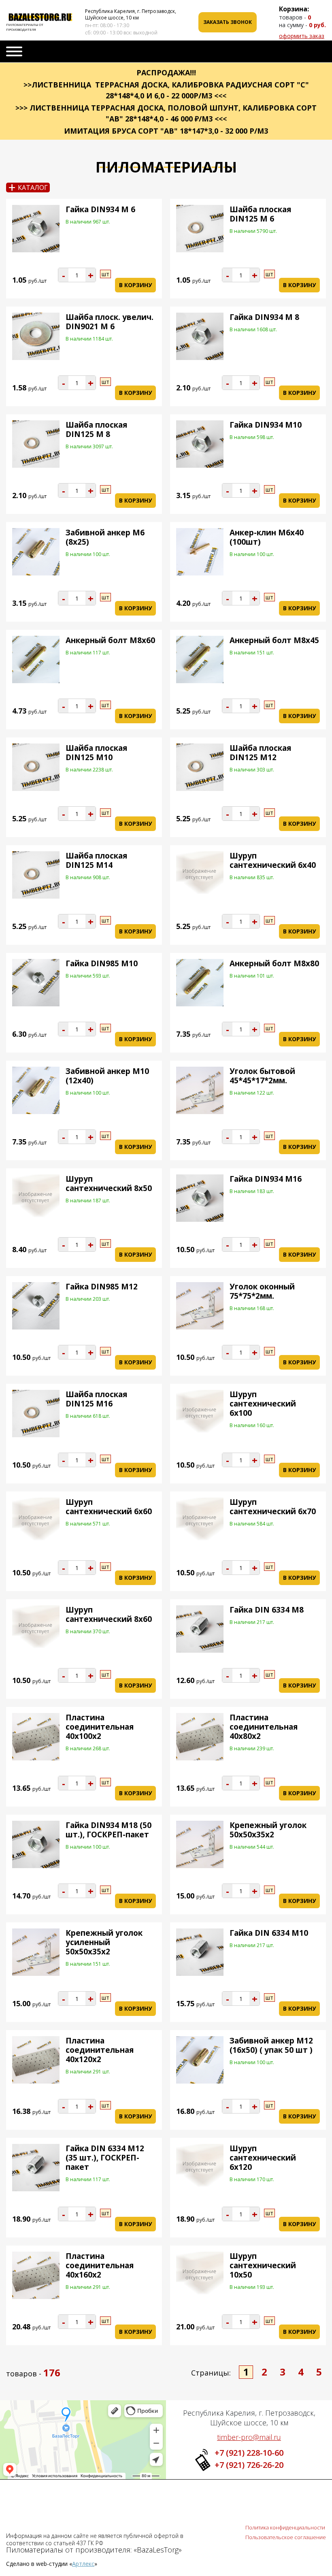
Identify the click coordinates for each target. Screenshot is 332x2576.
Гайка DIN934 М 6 (100, 209)
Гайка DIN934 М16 (266, 1179)
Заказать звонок (228, 22)
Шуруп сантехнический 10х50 (263, 2265)
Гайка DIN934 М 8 (264, 317)
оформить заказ (302, 36)
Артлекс (83, 2564)
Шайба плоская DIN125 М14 (96, 860)
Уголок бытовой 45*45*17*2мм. (262, 1076)
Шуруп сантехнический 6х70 (273, 1507)
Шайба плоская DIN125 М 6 (260, 214)
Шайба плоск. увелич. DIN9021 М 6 (110, 322)
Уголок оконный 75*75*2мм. (262, 1291)
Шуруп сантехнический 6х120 (263, 2158)
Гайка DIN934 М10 (266, 425)
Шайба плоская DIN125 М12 (260, 753)
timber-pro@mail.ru (249, 2437)
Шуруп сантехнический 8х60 (109, 1614)
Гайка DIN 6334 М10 (269, 1933)
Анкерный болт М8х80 (274, 963)
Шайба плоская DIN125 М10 (96, 753)
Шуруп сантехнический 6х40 (273, 860)
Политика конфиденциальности (285, 2527)
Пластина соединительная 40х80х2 (264, 1727)
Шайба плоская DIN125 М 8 (96, 429)
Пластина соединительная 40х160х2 (100, 2265)
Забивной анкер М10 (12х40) (107, 1076)
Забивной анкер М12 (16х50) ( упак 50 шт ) (271, 2045)
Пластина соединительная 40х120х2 (100, 2050)
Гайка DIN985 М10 (102, 963)
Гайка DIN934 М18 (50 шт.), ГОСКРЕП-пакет (109, 1830)
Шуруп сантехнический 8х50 (109, 1184)
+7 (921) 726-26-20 (249, 2465)
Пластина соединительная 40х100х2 (100, 1727)
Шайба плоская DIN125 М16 (96, 1399)
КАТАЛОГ (28, 188)
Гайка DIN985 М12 (102, 1287)
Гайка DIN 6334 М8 (267, 1610)
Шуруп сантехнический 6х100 (263, 1404)
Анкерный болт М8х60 (110, 640)
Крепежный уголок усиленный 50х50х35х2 (104, 1942)
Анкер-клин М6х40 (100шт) (267, 537)
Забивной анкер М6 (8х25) (105, 537)
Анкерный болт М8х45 (274, 640)
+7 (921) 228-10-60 (249, 2453)
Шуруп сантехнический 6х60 (109, 1507)
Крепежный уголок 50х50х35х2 (268, 1830)
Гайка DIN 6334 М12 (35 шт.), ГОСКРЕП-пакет (105, 2158)
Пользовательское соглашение (286, 2537)
